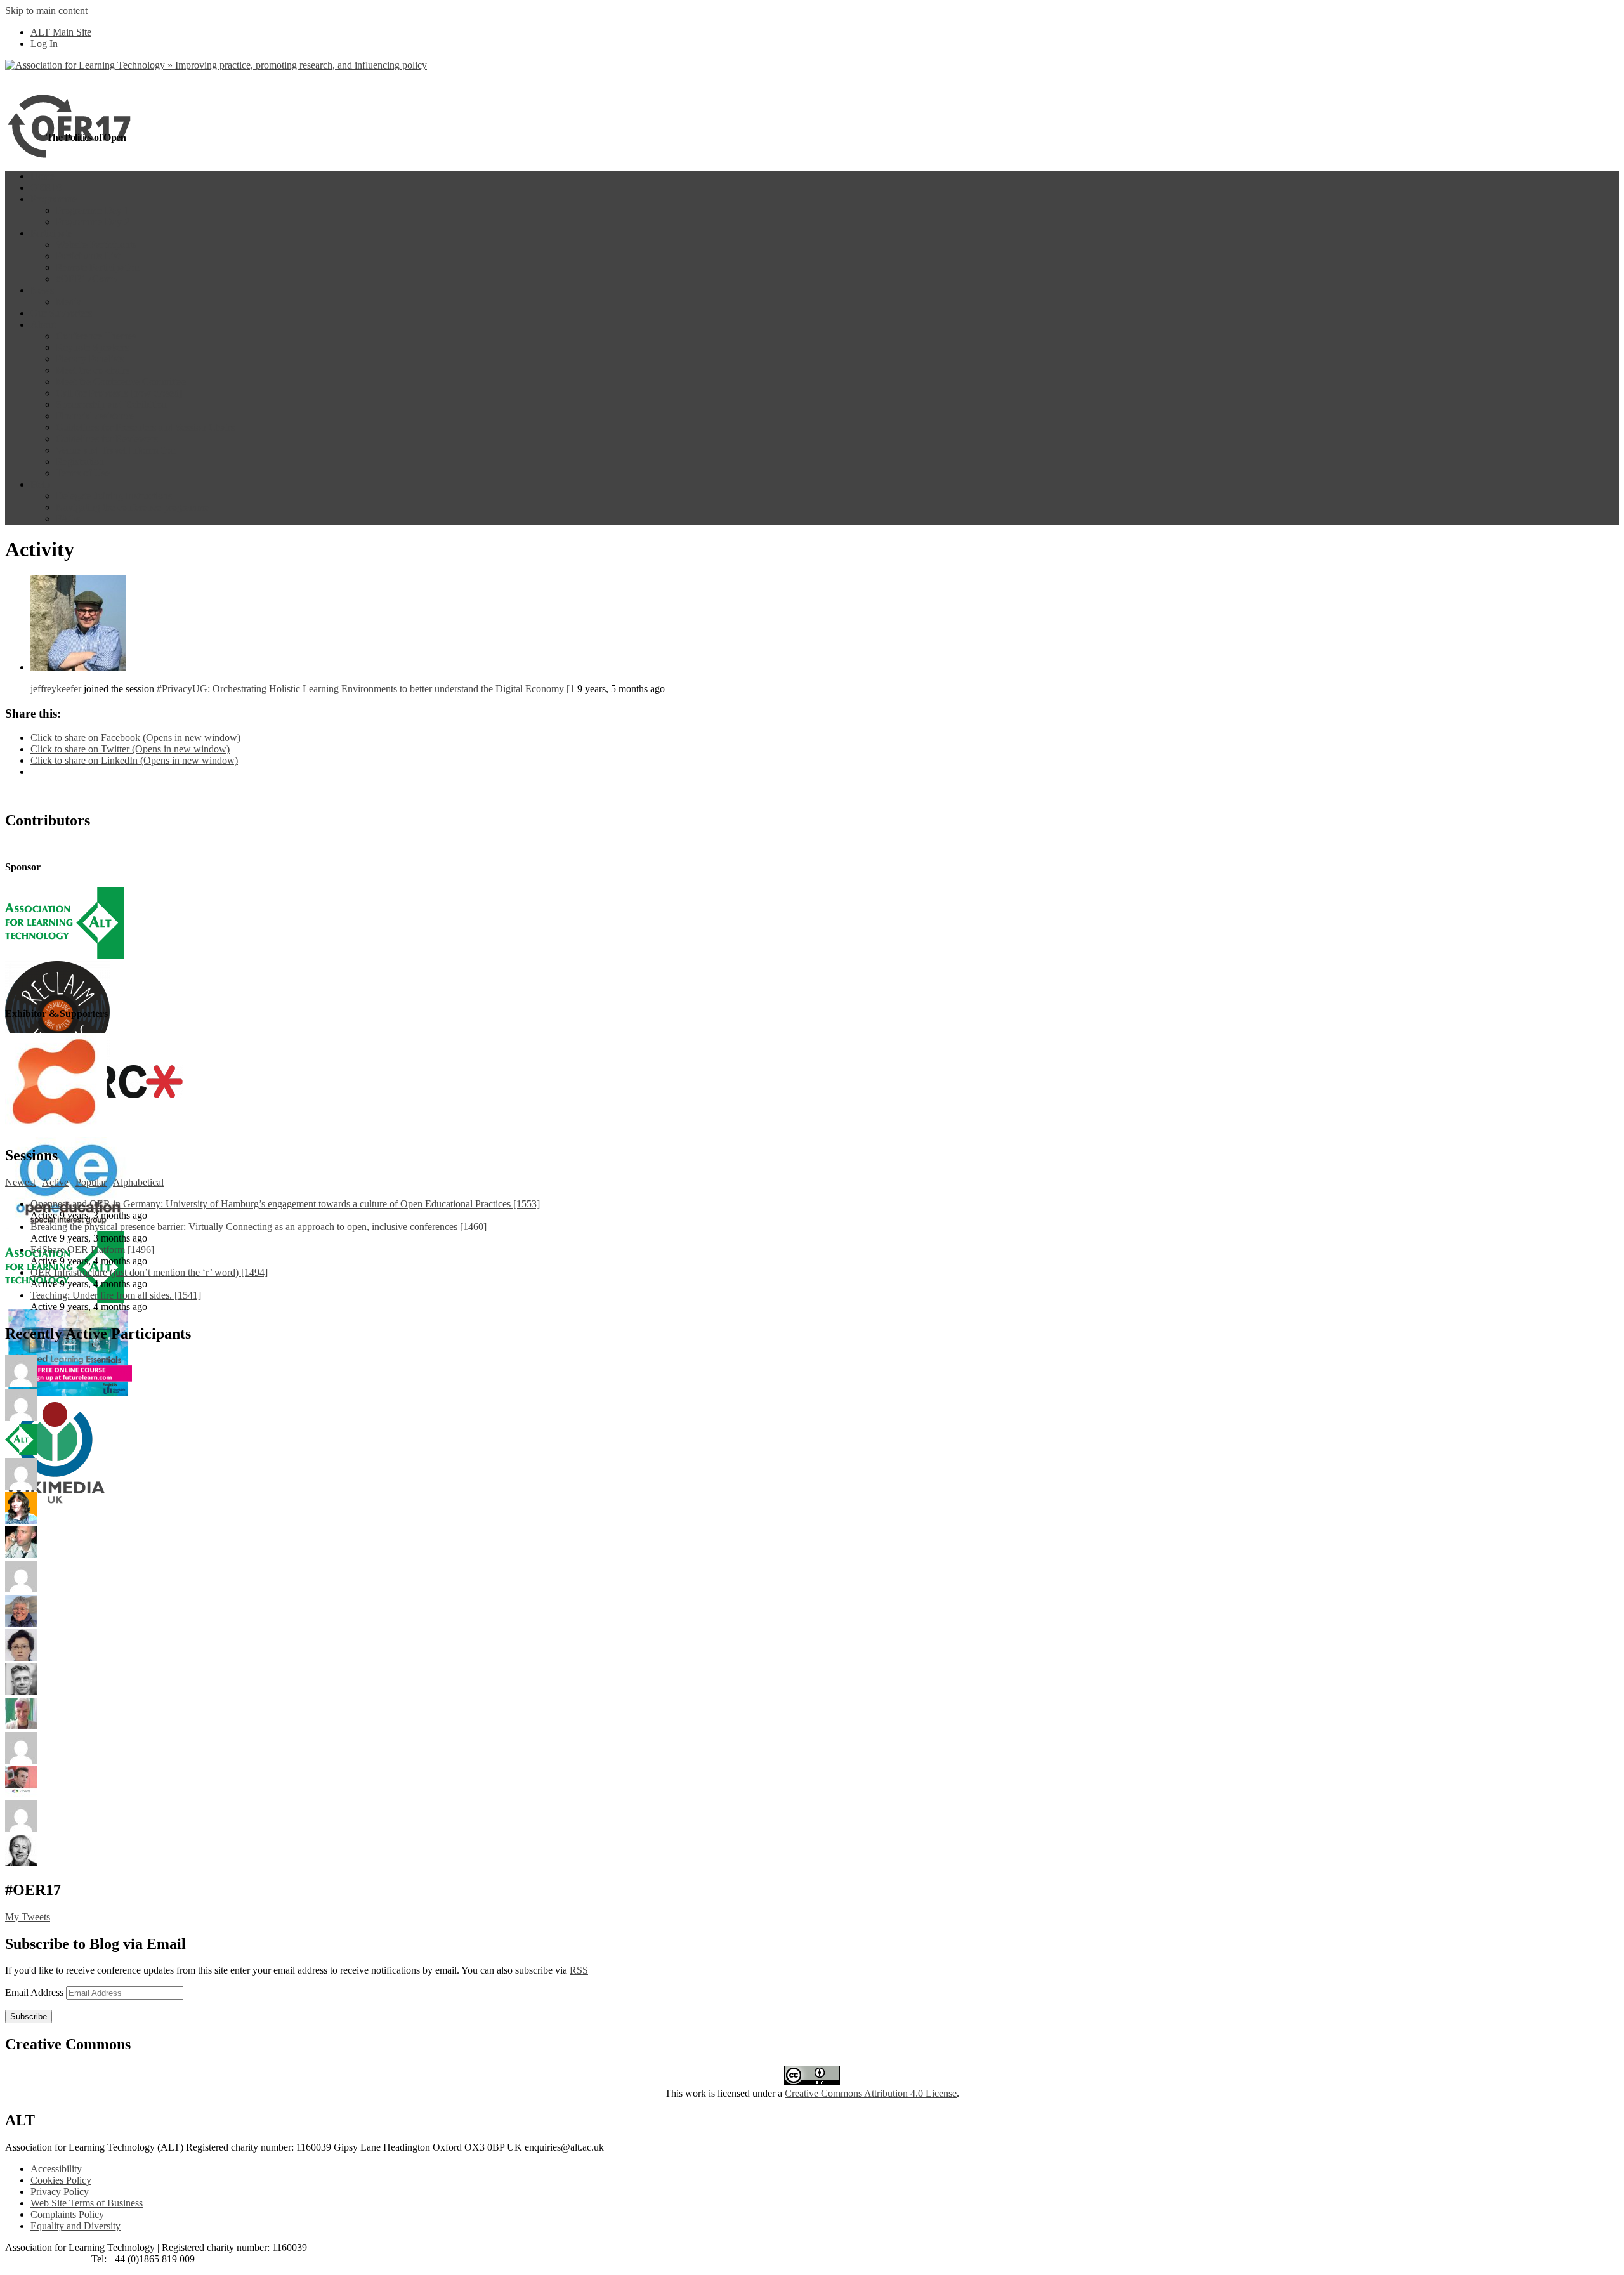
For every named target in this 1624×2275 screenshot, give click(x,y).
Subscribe (29, 2016)
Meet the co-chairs (93, 370)
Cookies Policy (61, 2180)
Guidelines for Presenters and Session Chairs (145, 427)
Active (55, 1182)
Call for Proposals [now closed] (119, 393)
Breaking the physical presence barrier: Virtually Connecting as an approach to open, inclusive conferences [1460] (259, 1227)
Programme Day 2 (93, 222)
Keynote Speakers (92, 347)
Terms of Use (83, 473)
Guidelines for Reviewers (107, 439)
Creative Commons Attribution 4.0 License (871, 2093)
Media (69, 302)
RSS (579, 1970)
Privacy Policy (60, 2192)
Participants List (88, 256)
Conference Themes (96, 336)
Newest (20, 1182)
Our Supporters (61, 313)
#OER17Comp (86, 279)
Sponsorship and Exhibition (111, 404)
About (43, 325)
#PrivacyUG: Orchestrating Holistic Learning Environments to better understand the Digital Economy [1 (366, 689)
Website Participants (96, 245)
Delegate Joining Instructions (114, 496)
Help (40, 484)
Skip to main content (46, 10)
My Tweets (28, 1917)
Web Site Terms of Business (87, 2203)
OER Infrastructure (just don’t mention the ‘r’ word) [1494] (149, 1272)
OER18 (46, 187)
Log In (44, 43)
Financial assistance (95, 416)
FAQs (68, 519)
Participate (51, 233)
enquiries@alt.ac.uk (45, 2259)
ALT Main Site (61, 32)
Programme (54, 199)
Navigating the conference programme (133, 507)
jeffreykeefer (56, 689)
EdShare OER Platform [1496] (92, 1249)
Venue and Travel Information (116, 450)
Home (43, 176)
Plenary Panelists (90, 359)
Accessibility (56, 2169)
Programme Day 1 (93, 210)
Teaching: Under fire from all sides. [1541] (116, 1295)
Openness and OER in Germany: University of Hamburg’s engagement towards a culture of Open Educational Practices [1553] (285, 1204)
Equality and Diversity (75, 2226)
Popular (91, 1182)
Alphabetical (138, 1182)
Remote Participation (98, 267)
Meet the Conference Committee (121, 382)
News (42, 290)
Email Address (36, 1992)
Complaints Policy (67, 2214)
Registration (80, 462)
